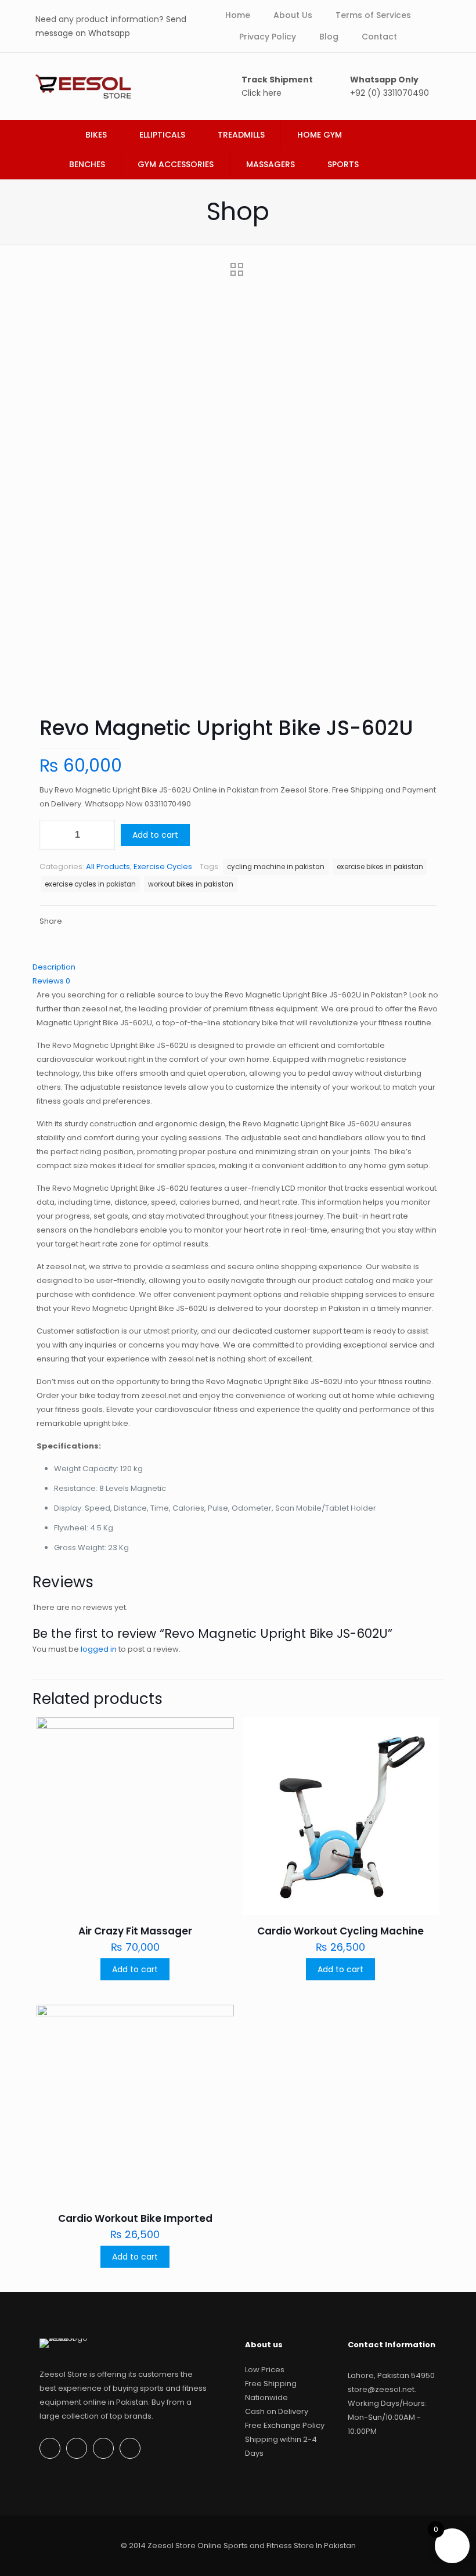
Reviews (51, 981)
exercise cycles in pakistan (90, 884)
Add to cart (155, 835)
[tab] (238, 967)
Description (54, 967)
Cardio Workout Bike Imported (135, 2218)
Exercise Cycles (163, 867)
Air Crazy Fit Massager (135, 1931)
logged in (99, 1649)
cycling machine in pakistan (276, 867)
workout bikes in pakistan (191, 884)
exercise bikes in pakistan (380, 867)
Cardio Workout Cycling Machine (340, 1931)
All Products (108, 867)
